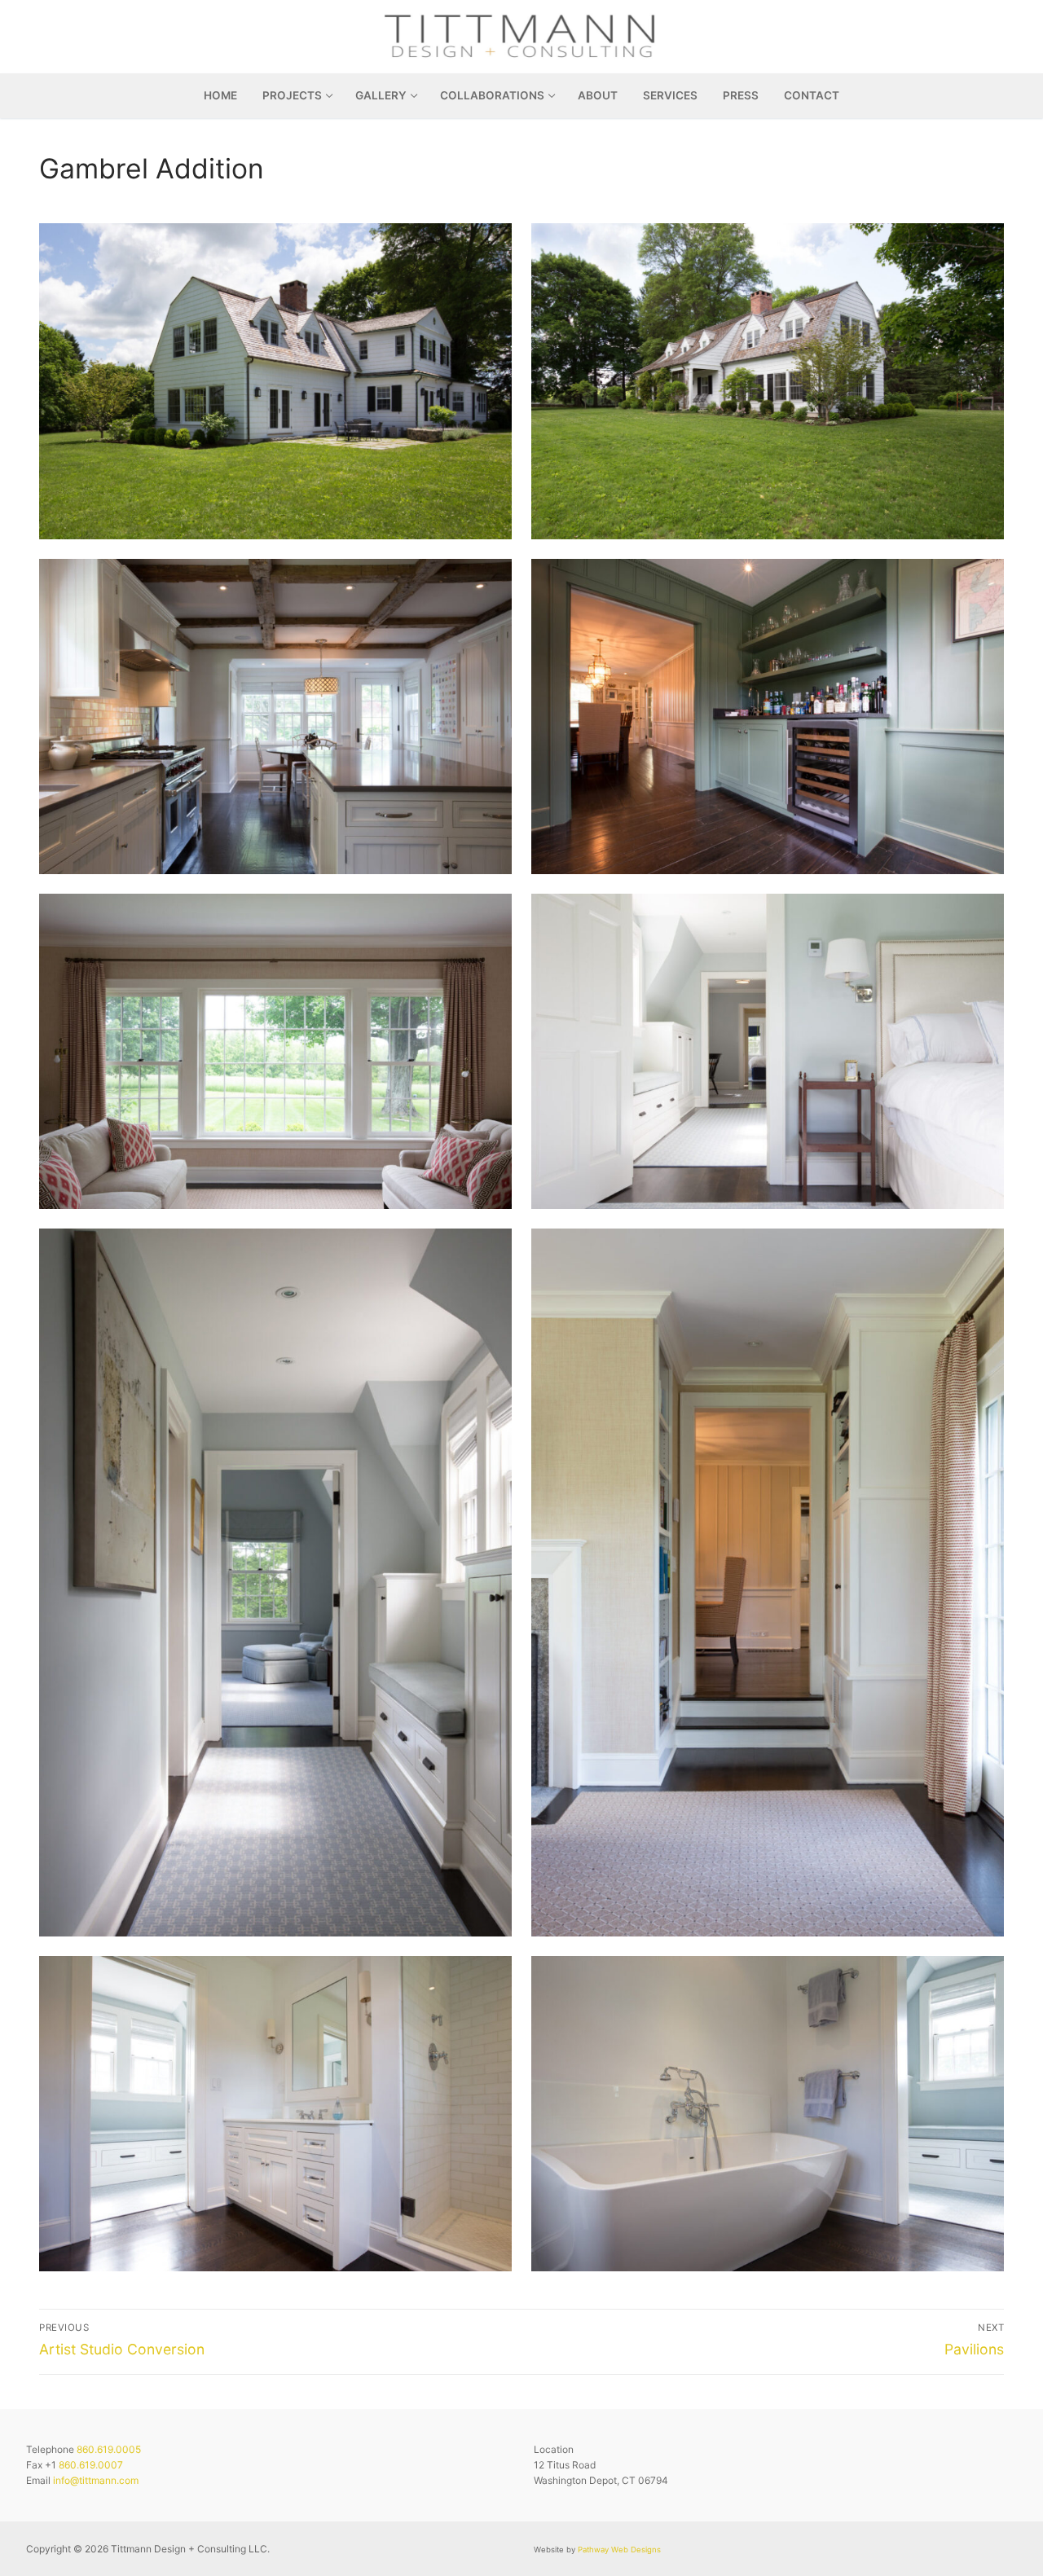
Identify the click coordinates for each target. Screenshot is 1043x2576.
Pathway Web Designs (619, 2550)
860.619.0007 (91, 2465)
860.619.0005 (109, 2449)
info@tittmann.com (96, 2480)
